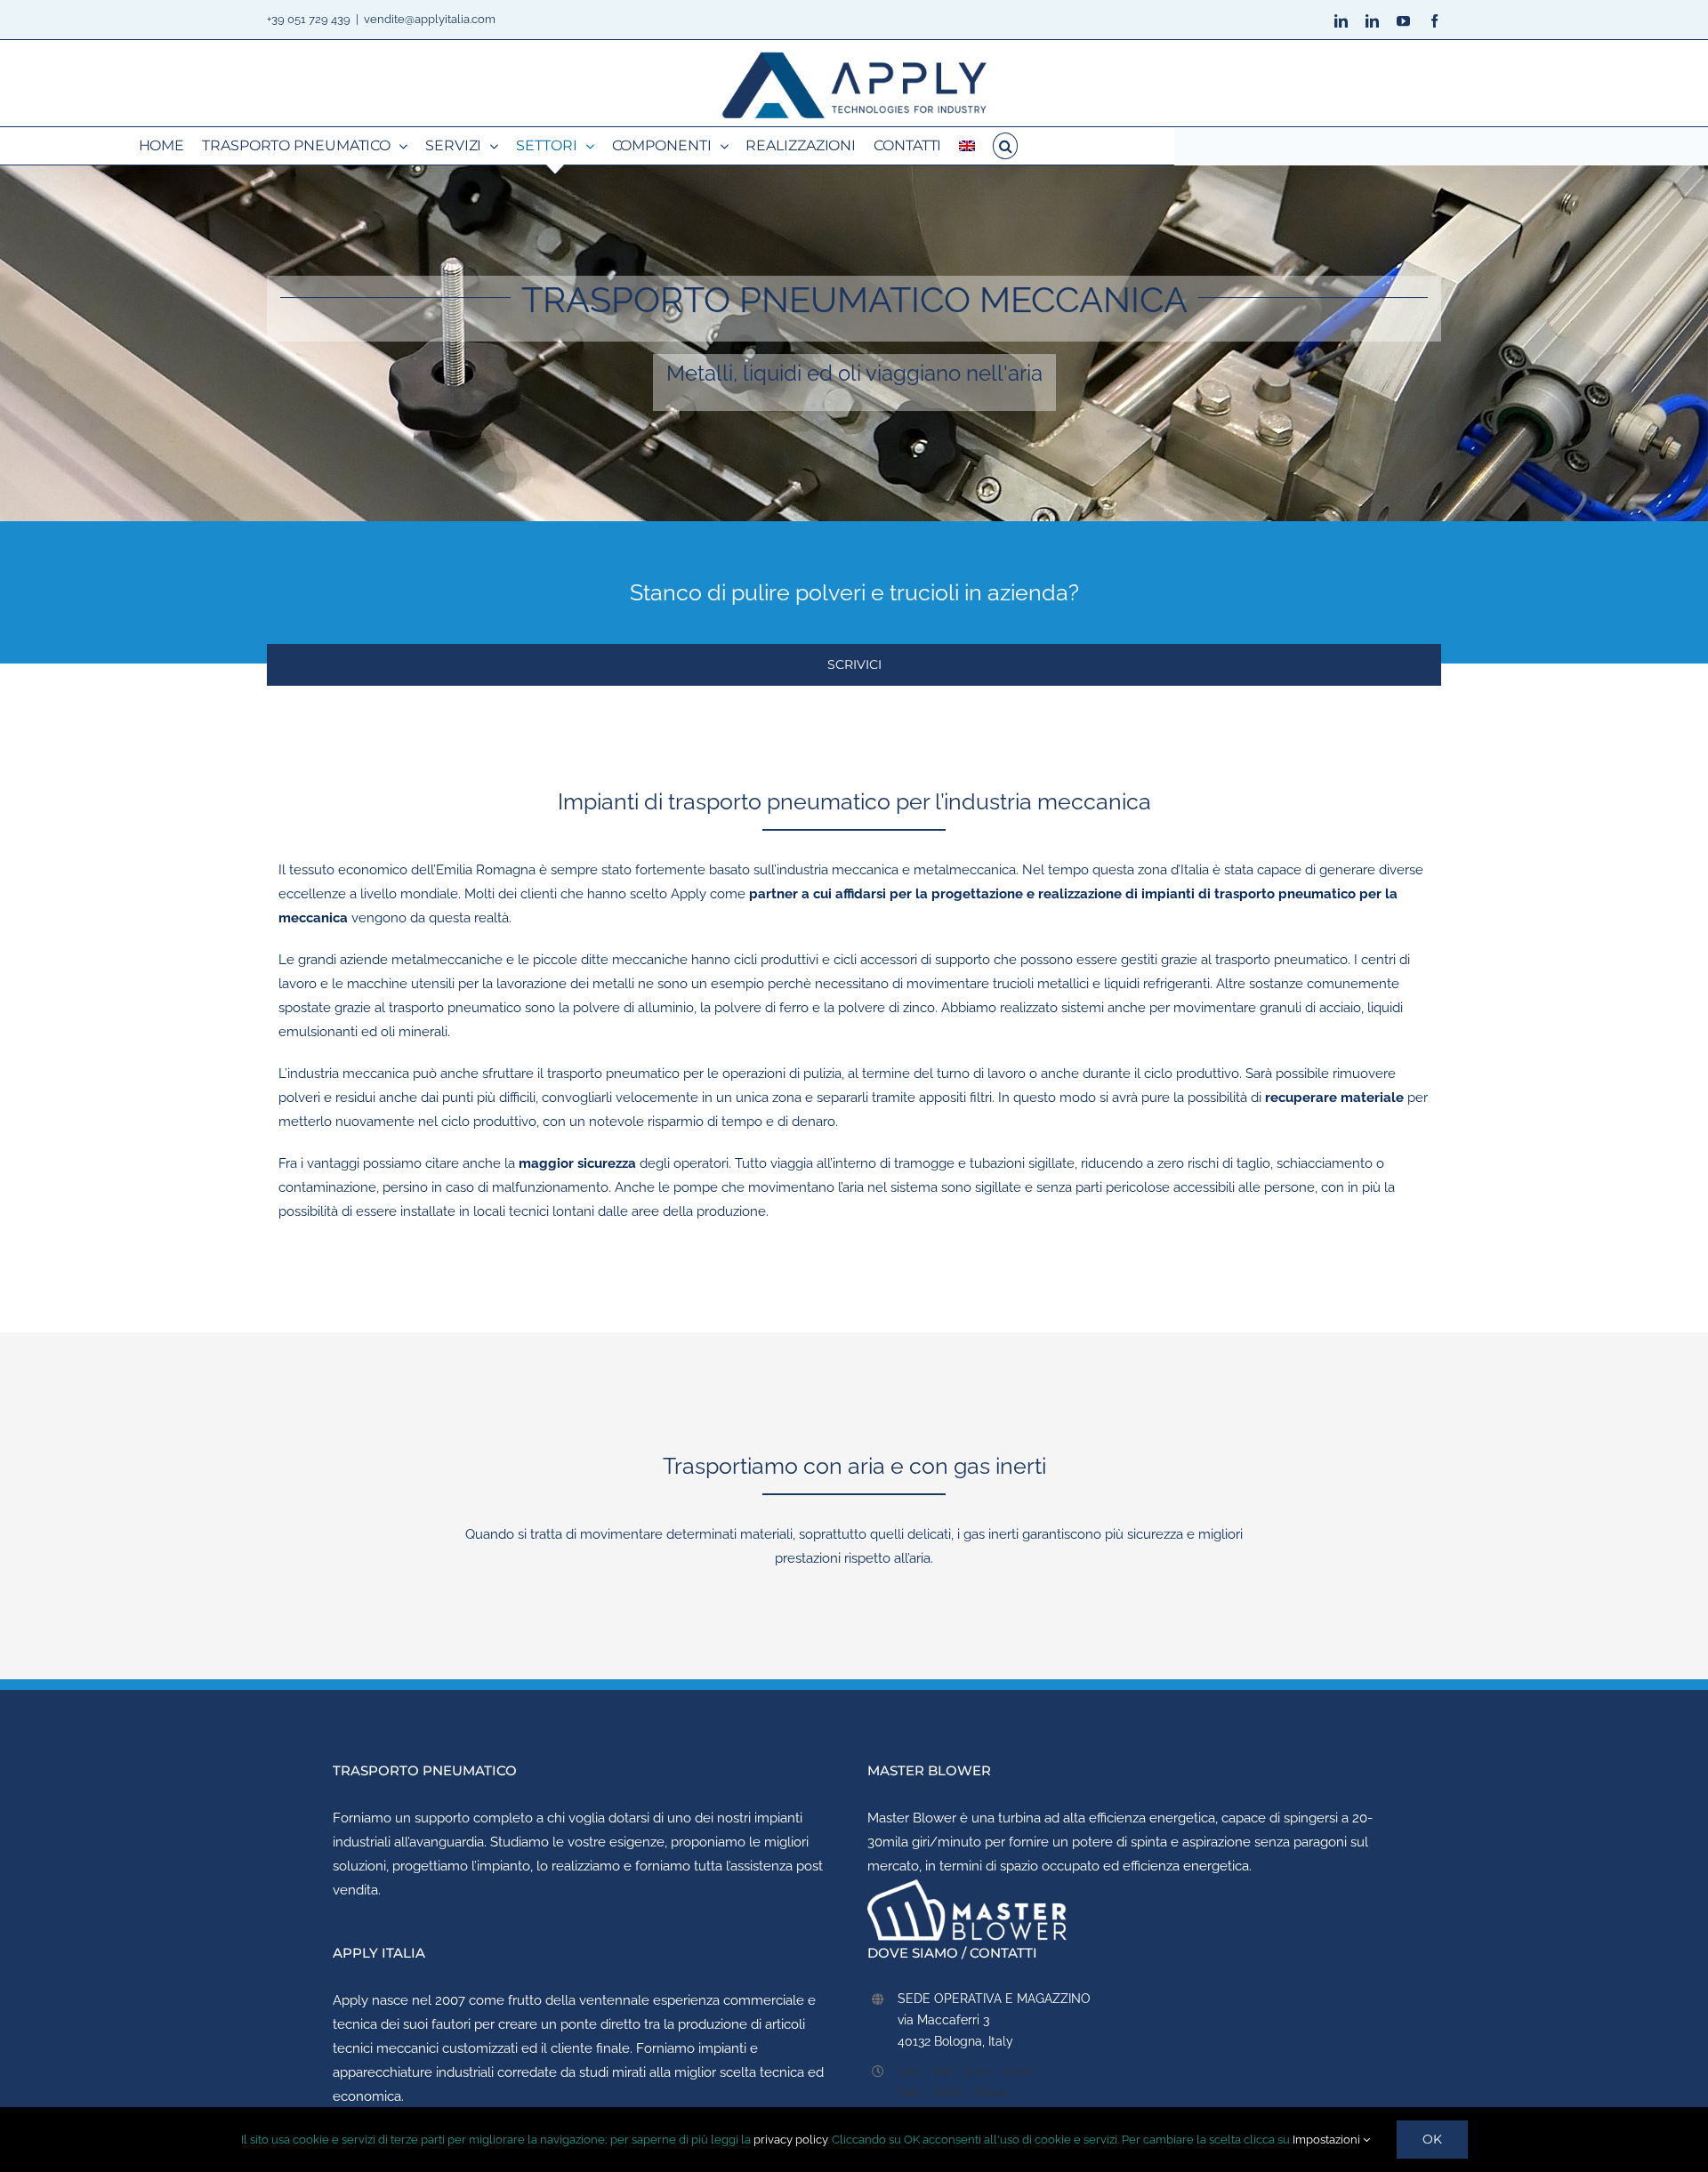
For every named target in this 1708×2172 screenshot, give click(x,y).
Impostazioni (1328, 2140)
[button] (1005, 146)
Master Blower (912, 1818)
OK (1432, 2139)
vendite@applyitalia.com (430, 19)
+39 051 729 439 (309, 19)
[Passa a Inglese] (967, 146)
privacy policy (790, 2140)
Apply (350, 2000)
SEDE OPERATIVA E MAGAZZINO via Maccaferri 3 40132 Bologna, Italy (994, 2020)
